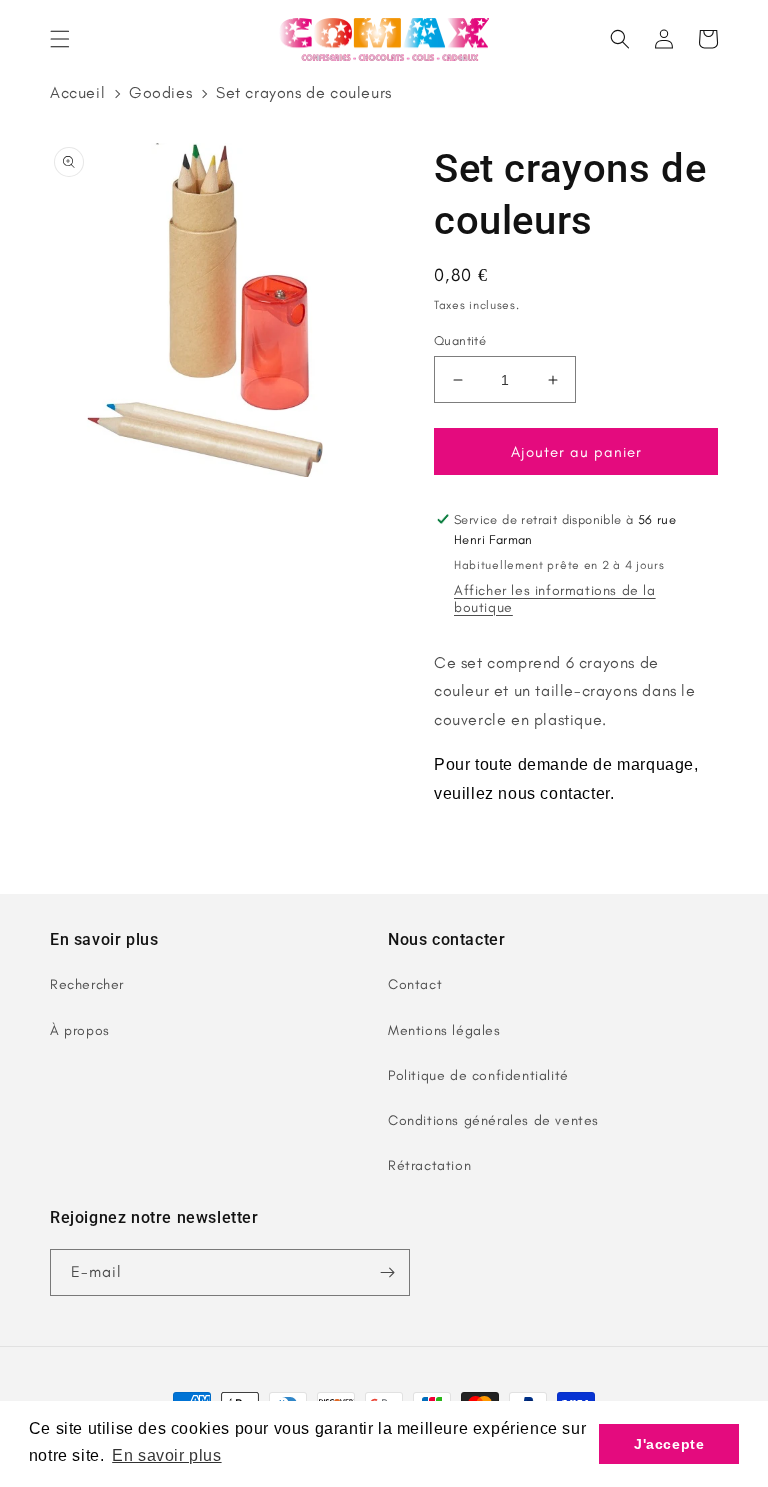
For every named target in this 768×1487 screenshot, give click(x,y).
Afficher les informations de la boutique (555, 599)
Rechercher (87, 984)
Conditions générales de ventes (493, 1120)
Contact (415, 984)
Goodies (160, 92)
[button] (60, 39)
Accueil (77, 92)
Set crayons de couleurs (304, 92)
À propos (80, 1030)
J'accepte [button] (669, 1444)
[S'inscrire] (387, 1272)
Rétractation (429, 1165)
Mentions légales (444, 1030)
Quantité (460, 340)
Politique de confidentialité (478, 1075)
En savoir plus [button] (166, 1455)
